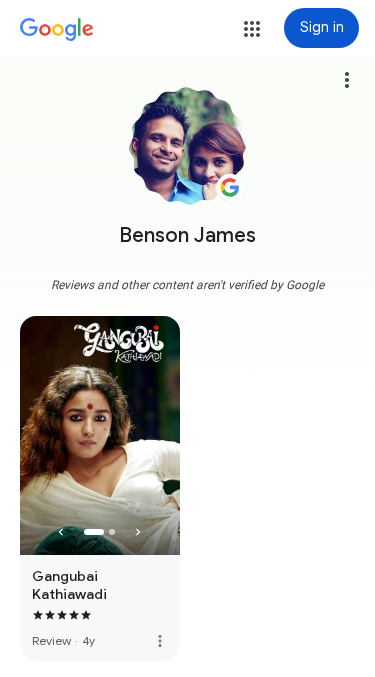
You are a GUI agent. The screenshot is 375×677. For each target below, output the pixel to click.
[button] (252, 29)
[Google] (57, 30)
